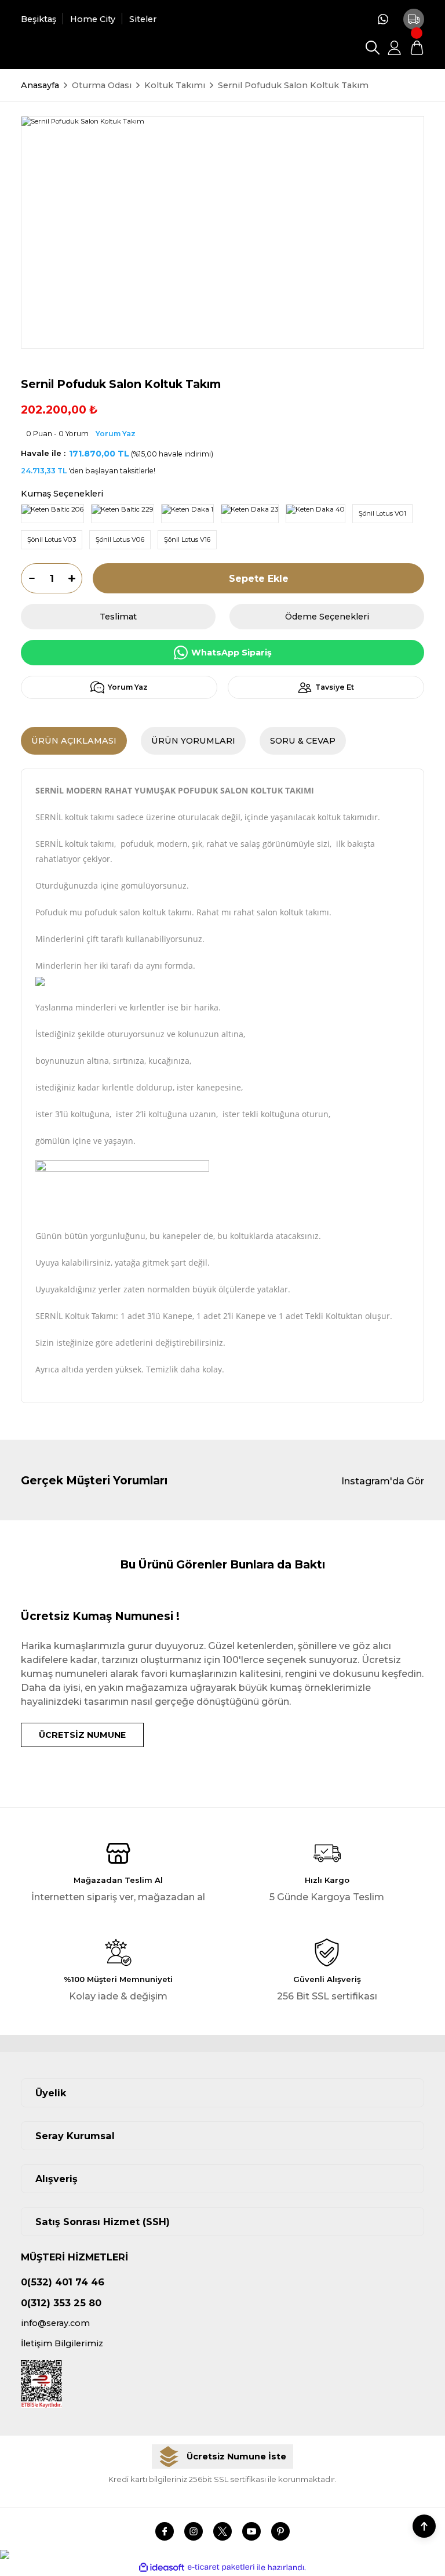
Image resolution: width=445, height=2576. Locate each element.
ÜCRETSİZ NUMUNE (82, 1735)
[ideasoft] (162, 2568)
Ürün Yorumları (193, 741)
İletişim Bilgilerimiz (62, 2343)
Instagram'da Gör (383, 1481)
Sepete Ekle (259, 578)
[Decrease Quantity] (28, 578)
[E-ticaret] (221, 2568)
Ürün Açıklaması (74, 741)
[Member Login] (395, 48)
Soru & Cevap (303, 741)
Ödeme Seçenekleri (327, 617)
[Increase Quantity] (75, 578)
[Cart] (417, 48)
